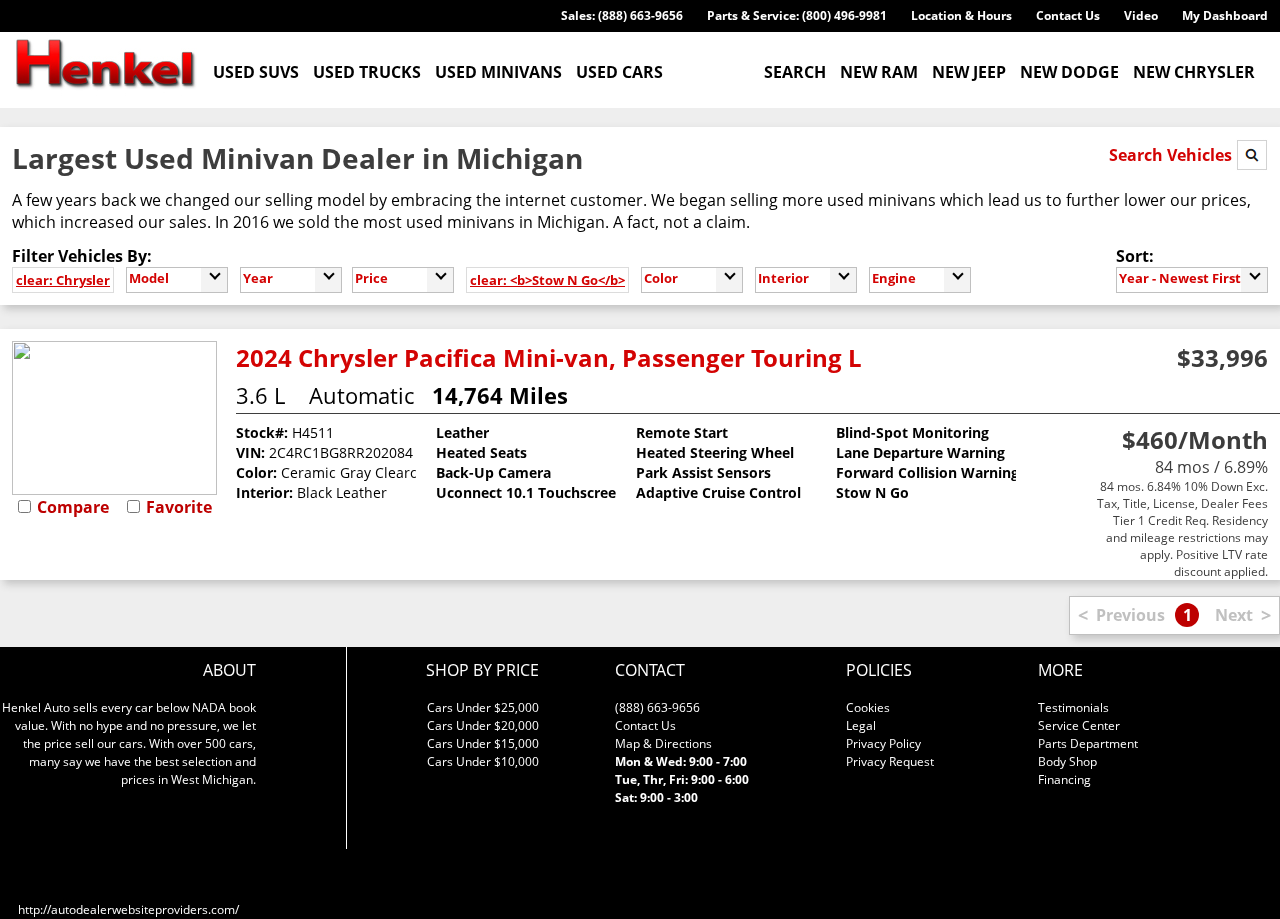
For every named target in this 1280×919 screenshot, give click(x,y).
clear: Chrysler (63, 280)
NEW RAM (879, 72)
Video (1141, 15)
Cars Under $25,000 (483, 707)
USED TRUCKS (367, 72)
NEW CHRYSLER (1194, 72)
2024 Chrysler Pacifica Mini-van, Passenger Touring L (549, 357)
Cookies (868, 707)
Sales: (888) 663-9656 (622, 15)
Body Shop (1067, 761)
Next (1234, 615)
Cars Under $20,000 (483, 725)
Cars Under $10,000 (483, 761)
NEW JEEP (969, 72)
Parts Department (1088, 743)
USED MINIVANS (498, 72)
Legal (861, 725)
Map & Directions (663, 743)
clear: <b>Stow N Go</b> (547, 280)
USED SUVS (256, 72)
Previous (1130, 615)
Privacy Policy (883, 743)
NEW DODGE (1069, 72)
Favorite (179, 507)
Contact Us (1068, 15)
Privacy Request (890, 761)
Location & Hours (961, 15)
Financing (1064, 779)
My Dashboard (1225, 15)
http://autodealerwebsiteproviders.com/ (128, 909)
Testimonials (1073, 707)
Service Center (1079, 725)
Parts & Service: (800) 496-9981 (797, 15)
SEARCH (795, 72)
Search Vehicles (1172, 155)
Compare (73, 507)
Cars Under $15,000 (483, 743)
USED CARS (619, 72)
